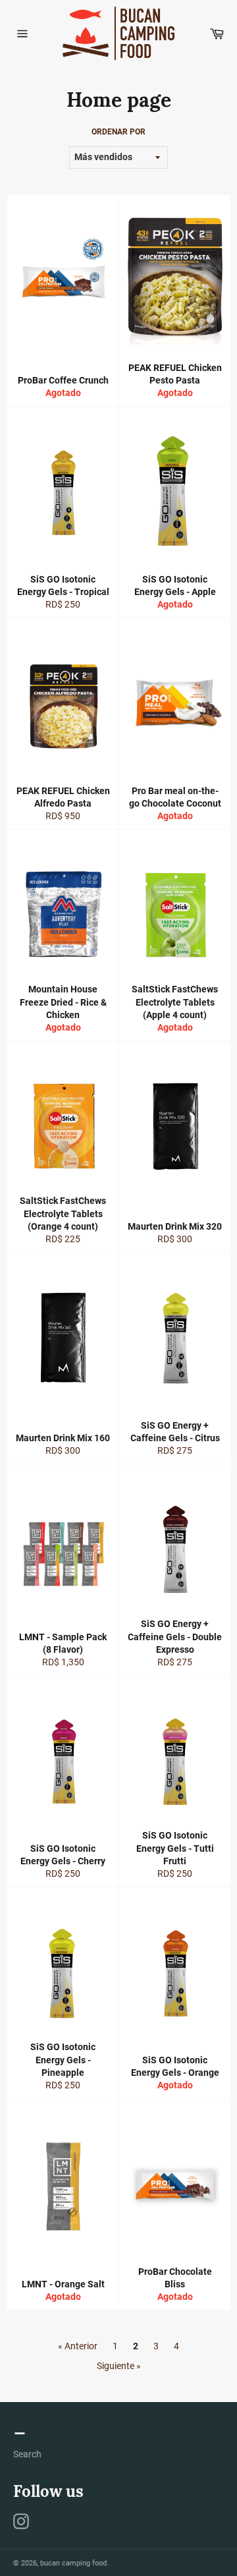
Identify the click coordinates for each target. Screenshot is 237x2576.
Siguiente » (119, 2366)
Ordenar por (118, 132)
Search (27, 2454)
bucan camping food (73, 2563)
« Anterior (78, 2346)
